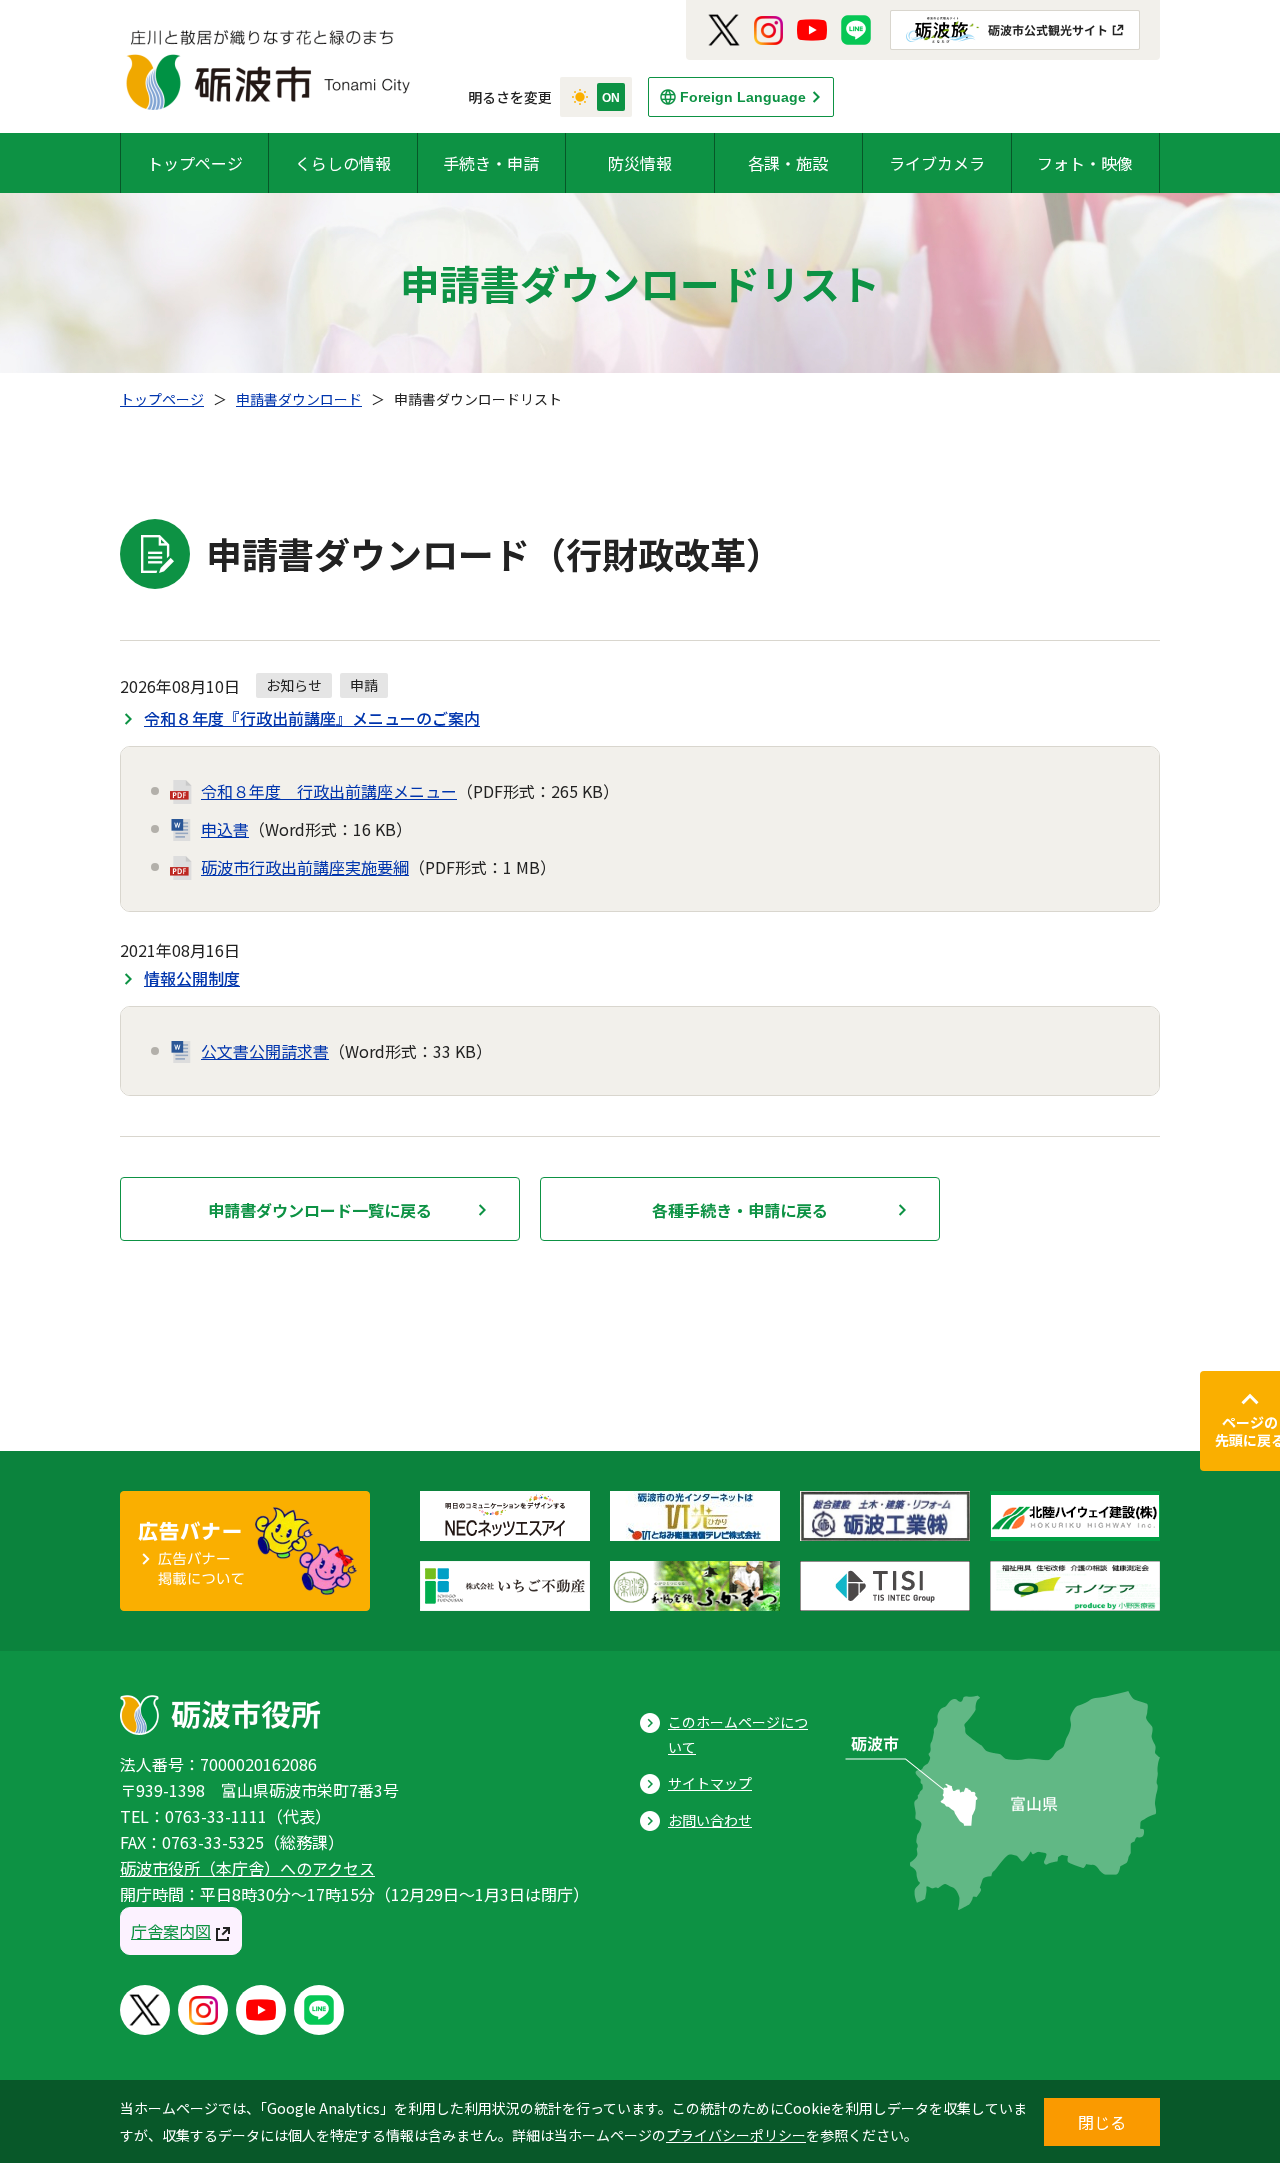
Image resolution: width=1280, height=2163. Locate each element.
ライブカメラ (937, 163)
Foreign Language (743, 97)
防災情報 (640, 163)
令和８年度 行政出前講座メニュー (329, 791)
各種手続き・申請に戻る (740, 1210)
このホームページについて (738, 1734)
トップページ (195, 163)
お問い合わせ (710, 1820)
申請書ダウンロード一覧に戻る (320, 1210)
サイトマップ (710, 1783)
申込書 (225, 829)
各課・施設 (788, 163)
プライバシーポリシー (736, 2135)
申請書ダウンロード (299, 399)
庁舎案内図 (171, 1931)
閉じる (1102, 2122)
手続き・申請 (491, 163)
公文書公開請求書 (265, 1051)
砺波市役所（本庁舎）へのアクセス (247, 1868)
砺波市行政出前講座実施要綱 (305, 867)
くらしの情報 (343, 163)
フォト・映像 (1085, 163)
